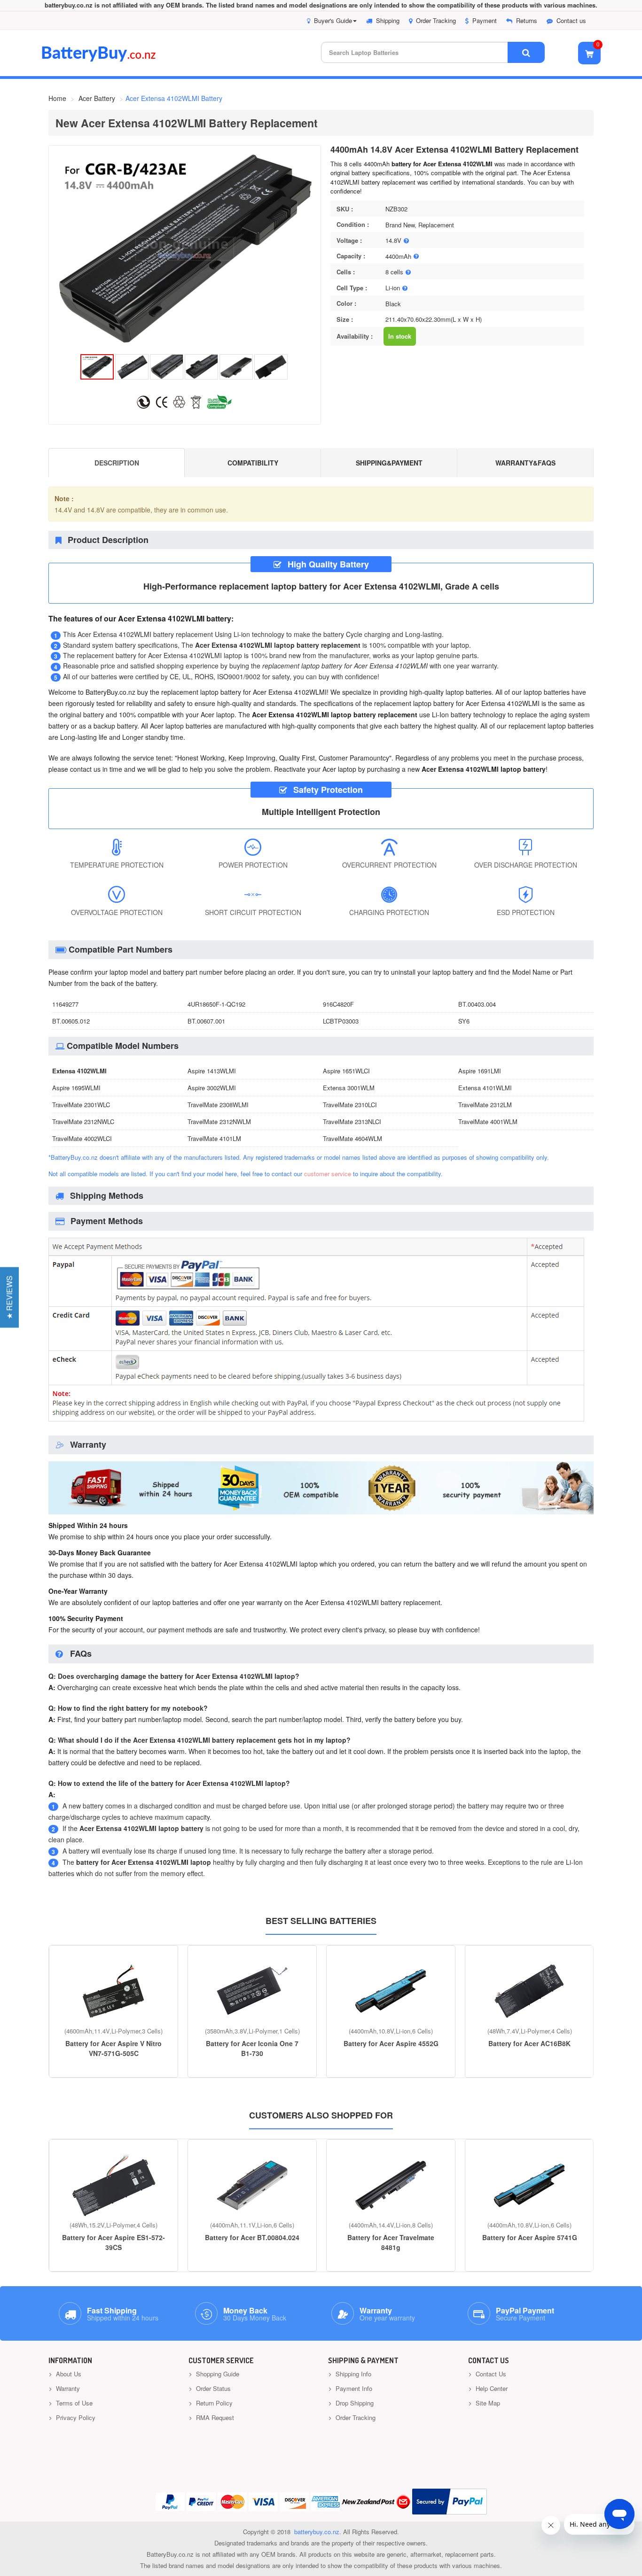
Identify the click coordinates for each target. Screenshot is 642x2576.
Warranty (67, 2388)
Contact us (571, 20)
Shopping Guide (217, 2374)
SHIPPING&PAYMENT (389, 463)
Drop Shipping (354, 2403)
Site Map (487, 2403)
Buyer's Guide (333, 20)
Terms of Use (73, 2403)
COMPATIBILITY (253, 463)
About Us (68, 2374)
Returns (527, 20)
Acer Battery (97, 98)
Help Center (491, 2388)
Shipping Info (352, 2374)
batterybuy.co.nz (317, 2532)
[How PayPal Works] (450, 2502)
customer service (328, 1174)
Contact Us (490, 2374)
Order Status (212, 2388)
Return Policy (213, 2403)
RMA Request (214, 2417)
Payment (485, 20)
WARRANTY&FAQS (525, 463)
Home (57, 98)
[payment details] (316, 1423)
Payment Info (353, 2388)
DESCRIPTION (117, 463)
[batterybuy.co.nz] (113, 59)
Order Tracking (436, 20)
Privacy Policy (75, 2417)
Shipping (388, 20)
